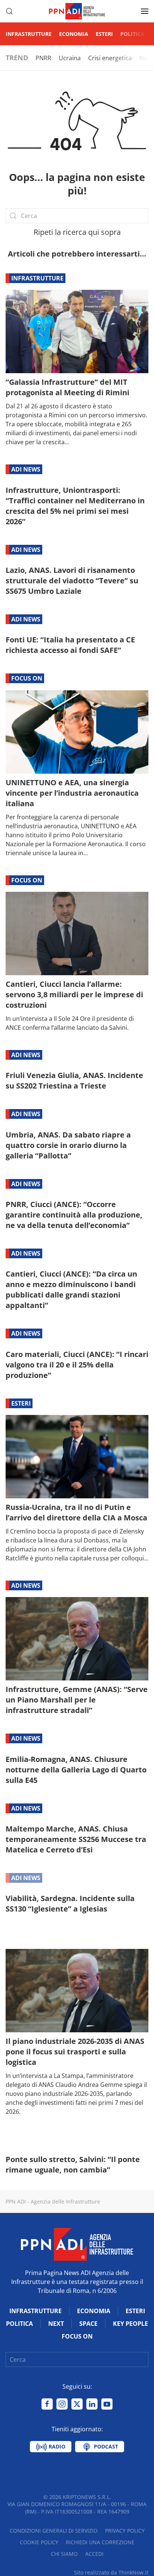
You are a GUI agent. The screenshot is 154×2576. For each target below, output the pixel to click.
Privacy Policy (125, 2531)
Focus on (27, 678)
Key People (130, 2324)
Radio (56, 2446)
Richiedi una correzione (100, 2542)
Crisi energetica (110, 58)
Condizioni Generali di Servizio (54, 2531)
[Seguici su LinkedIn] (92, 2404)
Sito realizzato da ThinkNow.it (111, 2572)
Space (88, 2324)
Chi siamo (64, 2554)
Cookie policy (39, 2542)
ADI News (26, 469)
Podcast (105, 2446)
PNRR (43, 58)
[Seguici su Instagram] (62, 2404)
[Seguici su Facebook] (47, 2404)
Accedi (94, 2554)
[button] (9, 11)
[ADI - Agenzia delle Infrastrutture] (77, 2244)
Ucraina (70, 58)
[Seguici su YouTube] (107, 2404)
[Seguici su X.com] (77, 2404)
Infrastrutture (29, 34)
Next (56, 2324)
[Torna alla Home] (77, 11)
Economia (74, 34)
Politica (133, 34)
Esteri (104, 34)
